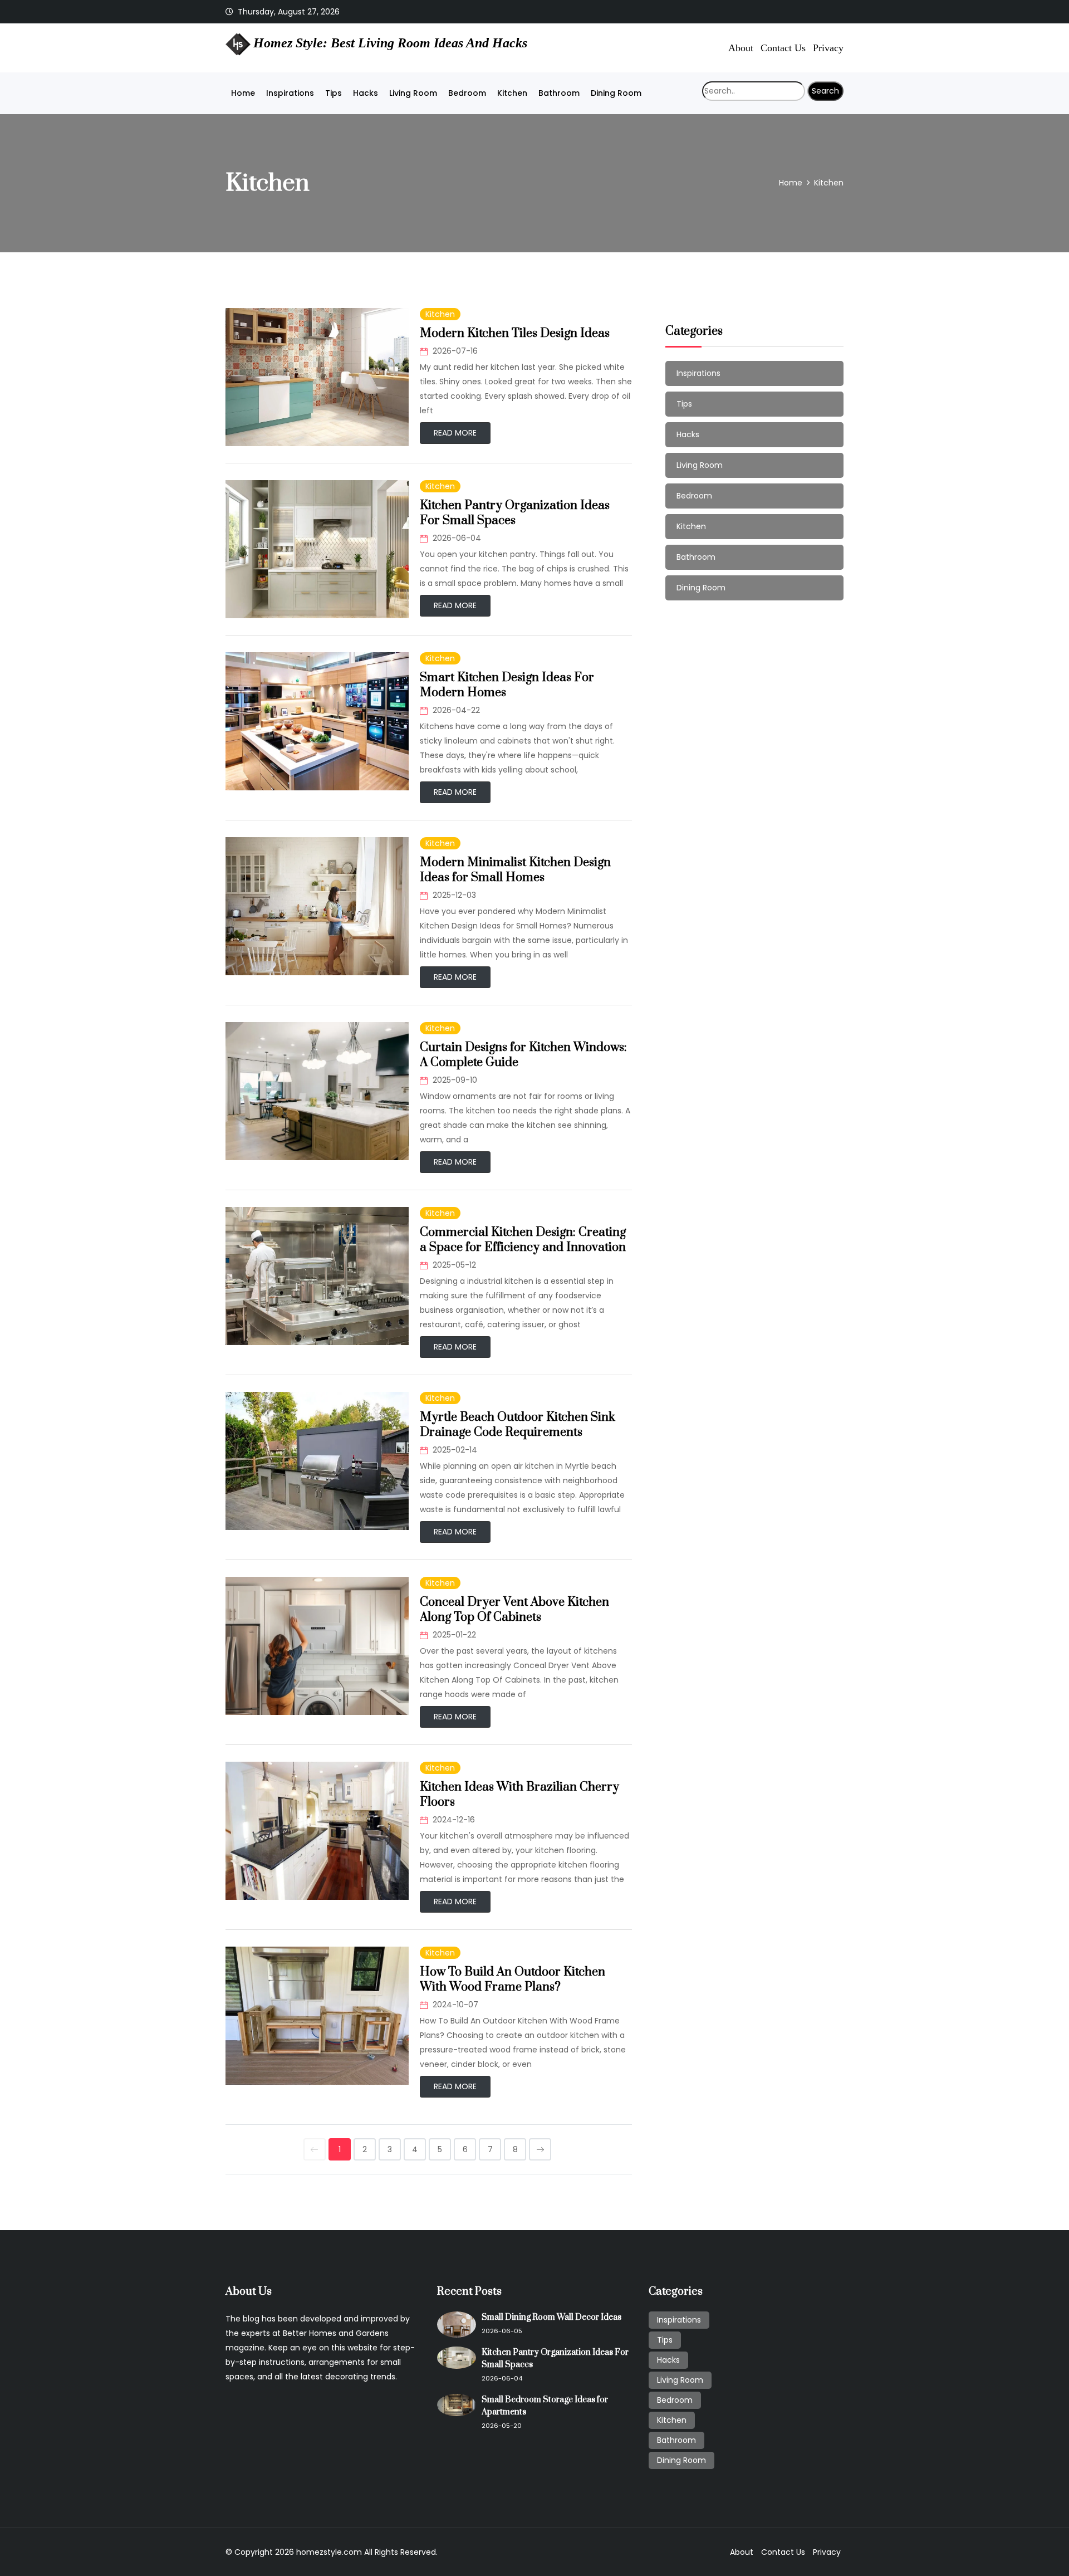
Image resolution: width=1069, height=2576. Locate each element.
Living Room (413, 93)
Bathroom (559, 93)
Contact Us (783, 47)
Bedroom (467, 93)
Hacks (366, 93)
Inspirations (290, 93)
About (741, 47)
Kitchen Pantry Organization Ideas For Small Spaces (515, 513)
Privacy (828, 47)
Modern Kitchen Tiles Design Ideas (515, 333)
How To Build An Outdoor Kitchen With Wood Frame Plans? (513, 1979)
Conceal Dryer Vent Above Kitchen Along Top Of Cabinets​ (514, 1610)
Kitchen (512, 93)
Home (243, 93)
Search (825, 91)
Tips (334, 93)
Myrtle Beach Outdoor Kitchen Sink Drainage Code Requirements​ (518, 1425)
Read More (455, 433)
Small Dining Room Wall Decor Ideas (551, 2317)
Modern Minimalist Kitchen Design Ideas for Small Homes (515, 870)
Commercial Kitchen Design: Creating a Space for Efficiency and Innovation (523, 1240)
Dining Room (616, 93)
